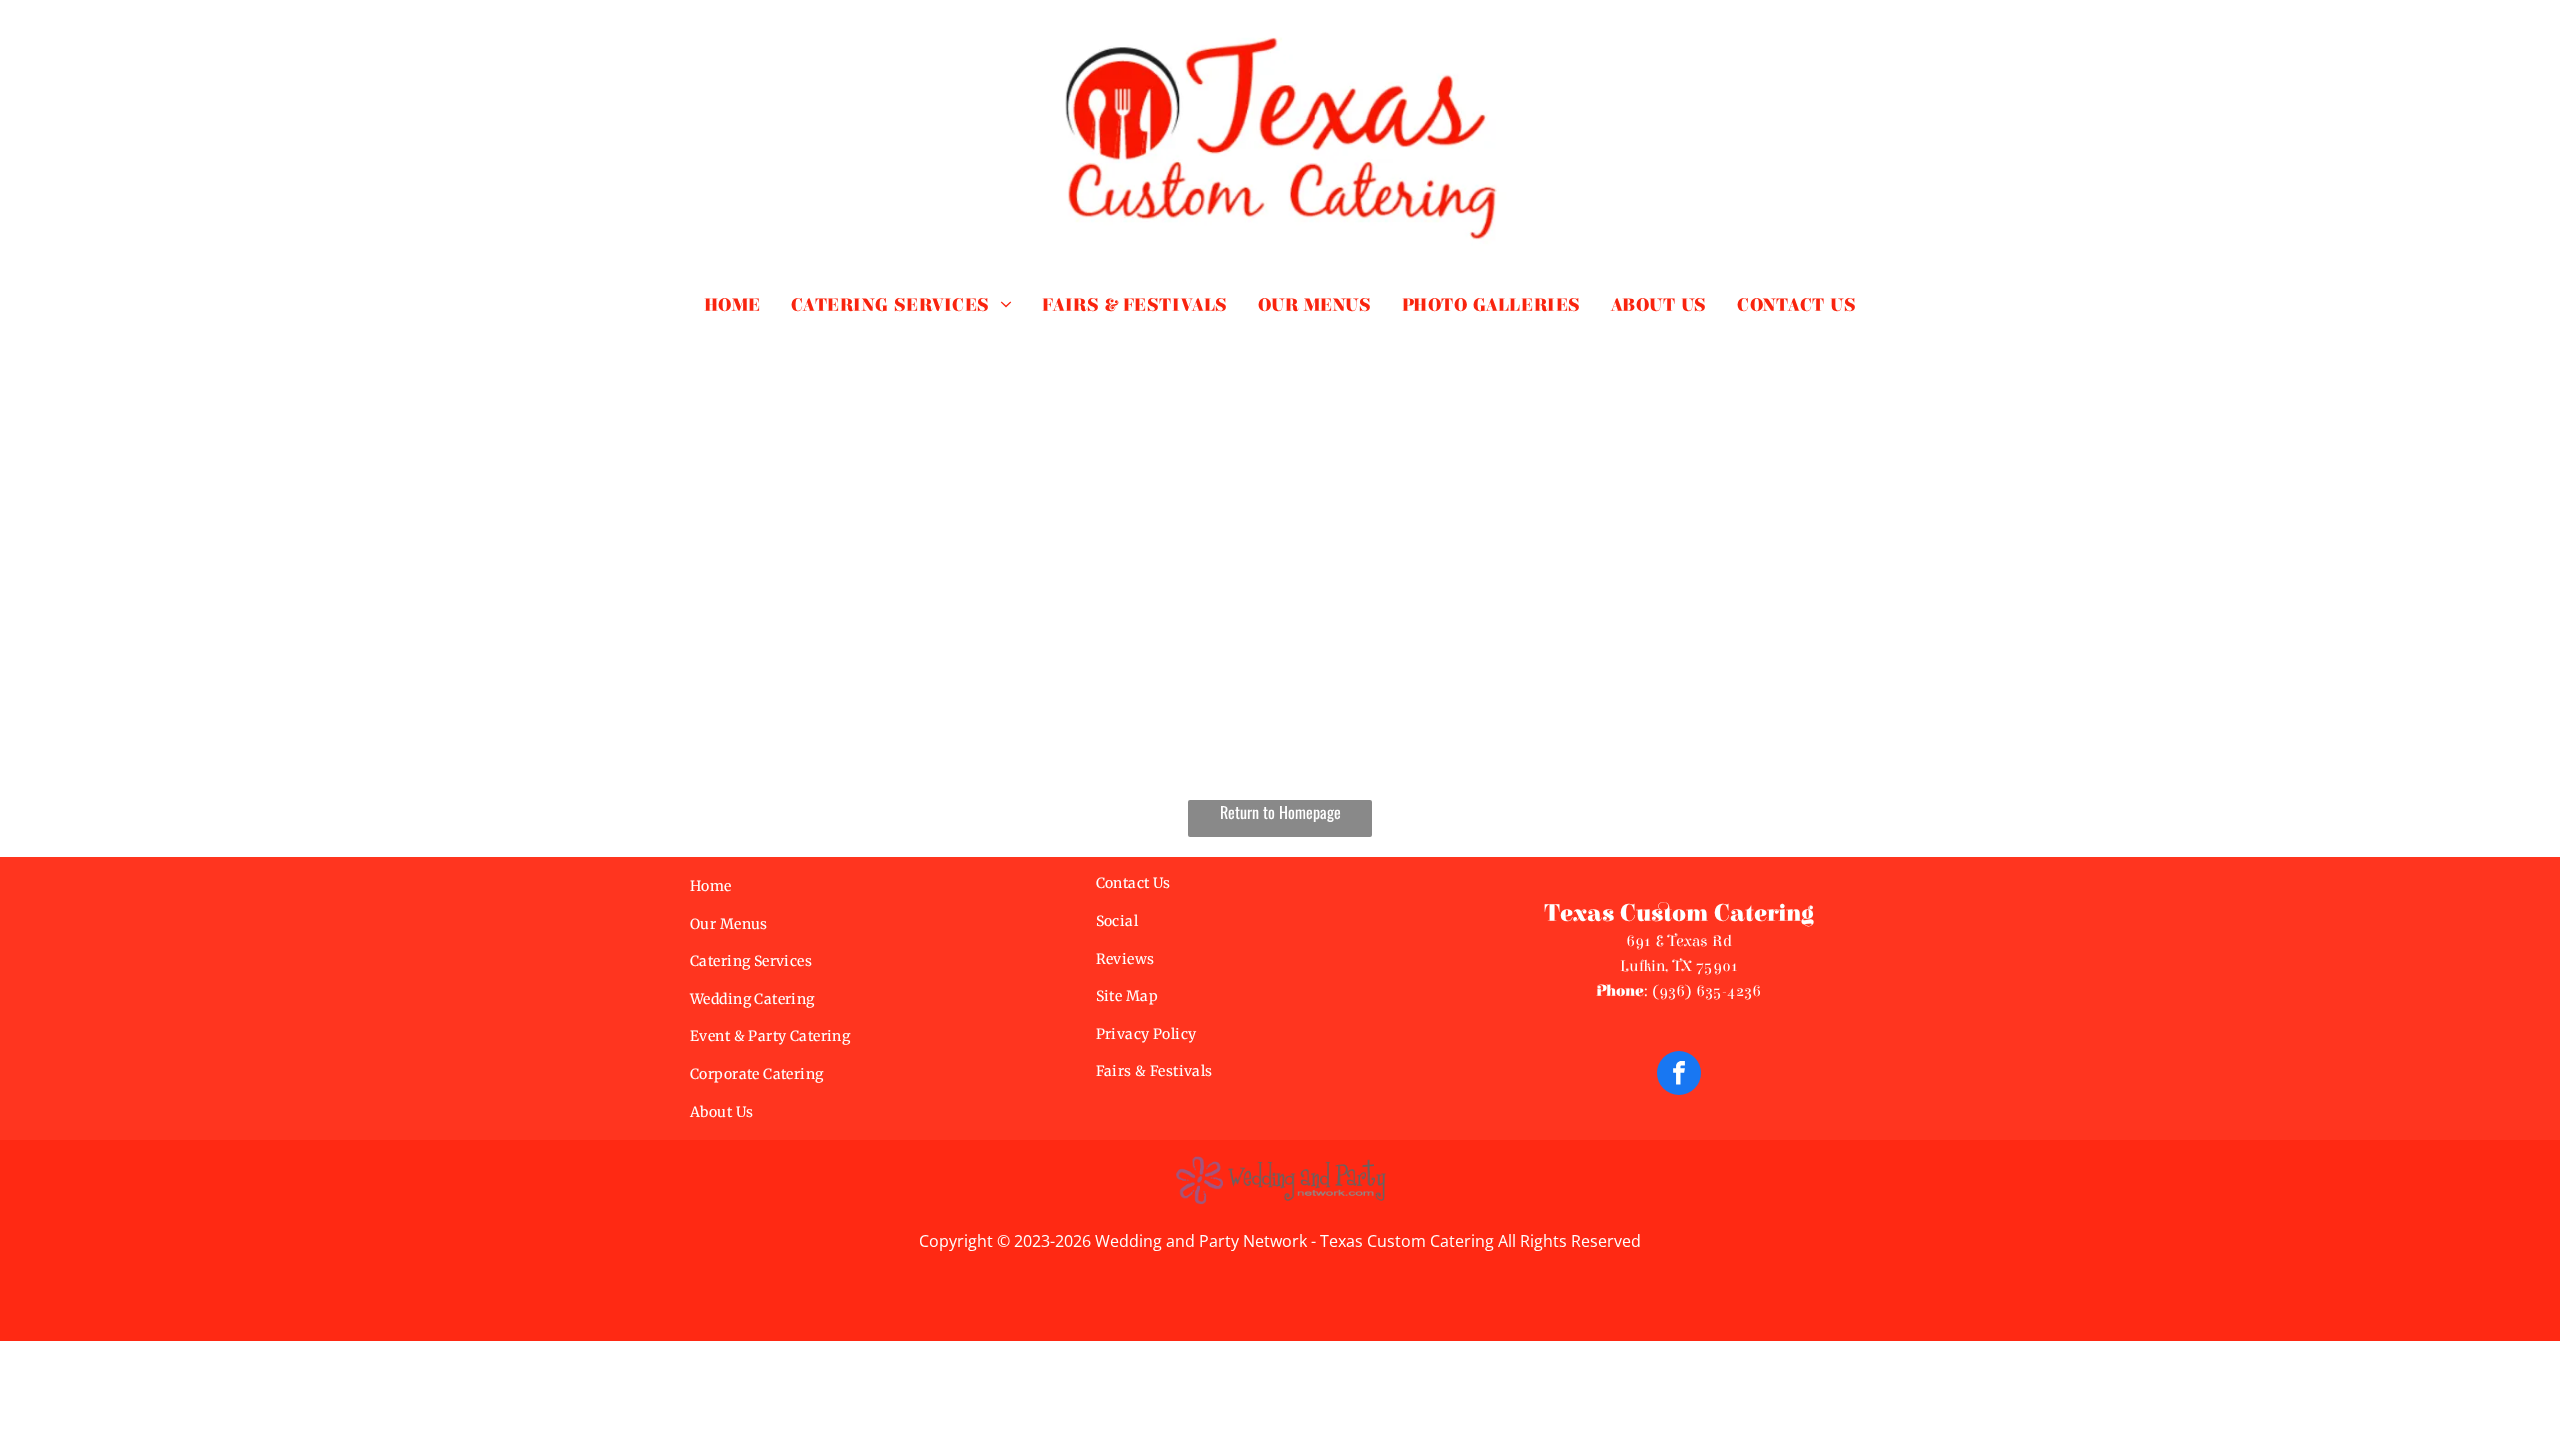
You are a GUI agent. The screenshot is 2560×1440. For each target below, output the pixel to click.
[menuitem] (732, 305)
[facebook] (1679, 1075)
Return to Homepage (1280, 812)
